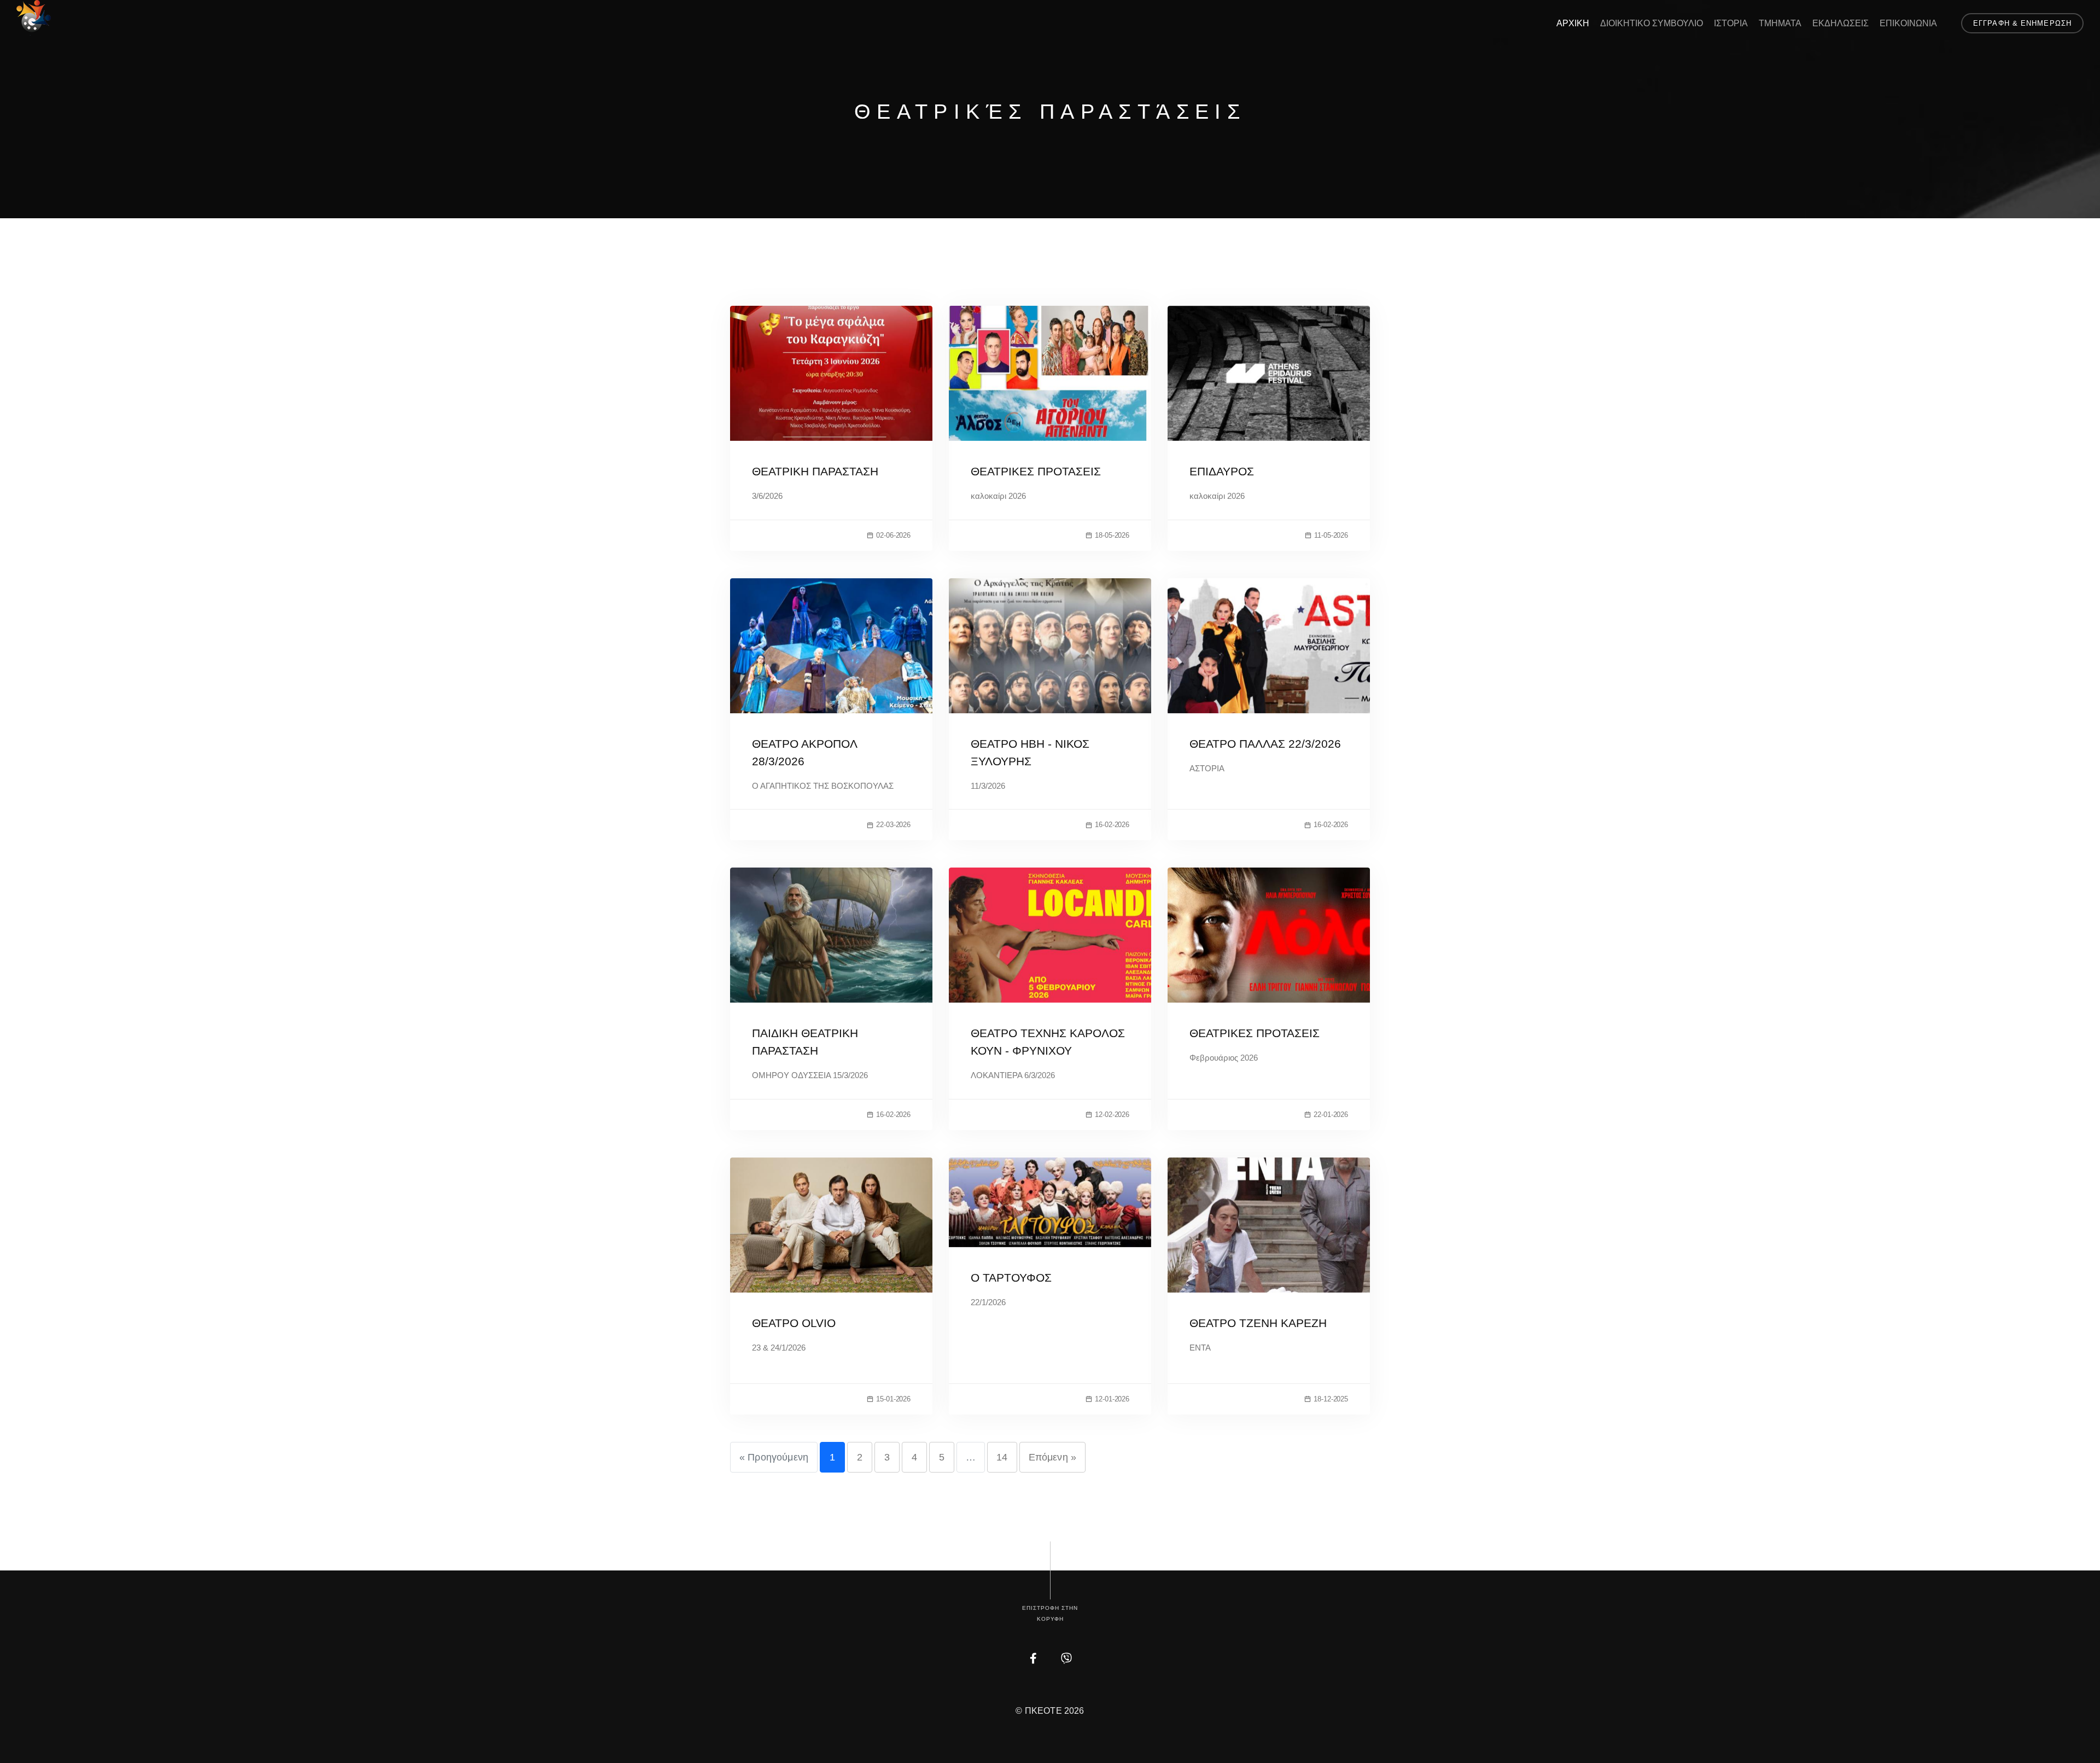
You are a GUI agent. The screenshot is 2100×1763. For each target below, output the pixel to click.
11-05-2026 (1331, 535)
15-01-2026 (893, 1399)
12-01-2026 (1112, 1399)
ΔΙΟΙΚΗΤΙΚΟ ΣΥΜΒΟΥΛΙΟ (1652, 23)
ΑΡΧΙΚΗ (1573, 23)
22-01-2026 (1331, 1115)
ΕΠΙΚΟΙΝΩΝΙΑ (1908, 23)
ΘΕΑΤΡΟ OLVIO (794, 1323)
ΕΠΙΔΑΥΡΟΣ (1222, 471)
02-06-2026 (893, 535)
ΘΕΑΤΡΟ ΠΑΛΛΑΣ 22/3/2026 (1265, 744)
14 (1002, 1457)
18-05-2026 (1112, 535)
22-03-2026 (893, 825)
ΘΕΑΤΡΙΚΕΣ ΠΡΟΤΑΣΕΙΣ (1036, 471)
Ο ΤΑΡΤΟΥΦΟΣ (1011, 1278)
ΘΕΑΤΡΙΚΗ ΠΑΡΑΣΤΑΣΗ (815, 471)
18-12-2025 (1331, 1399)
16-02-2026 (1112, 825)
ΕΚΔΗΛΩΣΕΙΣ (1841, 23)
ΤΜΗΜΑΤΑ (1780, 23)
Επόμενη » (1052, 1457)
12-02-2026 (1112, 1115)
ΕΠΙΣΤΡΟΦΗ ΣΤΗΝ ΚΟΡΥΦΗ (1050, 1613)
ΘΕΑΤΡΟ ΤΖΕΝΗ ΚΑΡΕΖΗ (1258, 1323)
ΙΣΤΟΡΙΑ (1731, 23)
